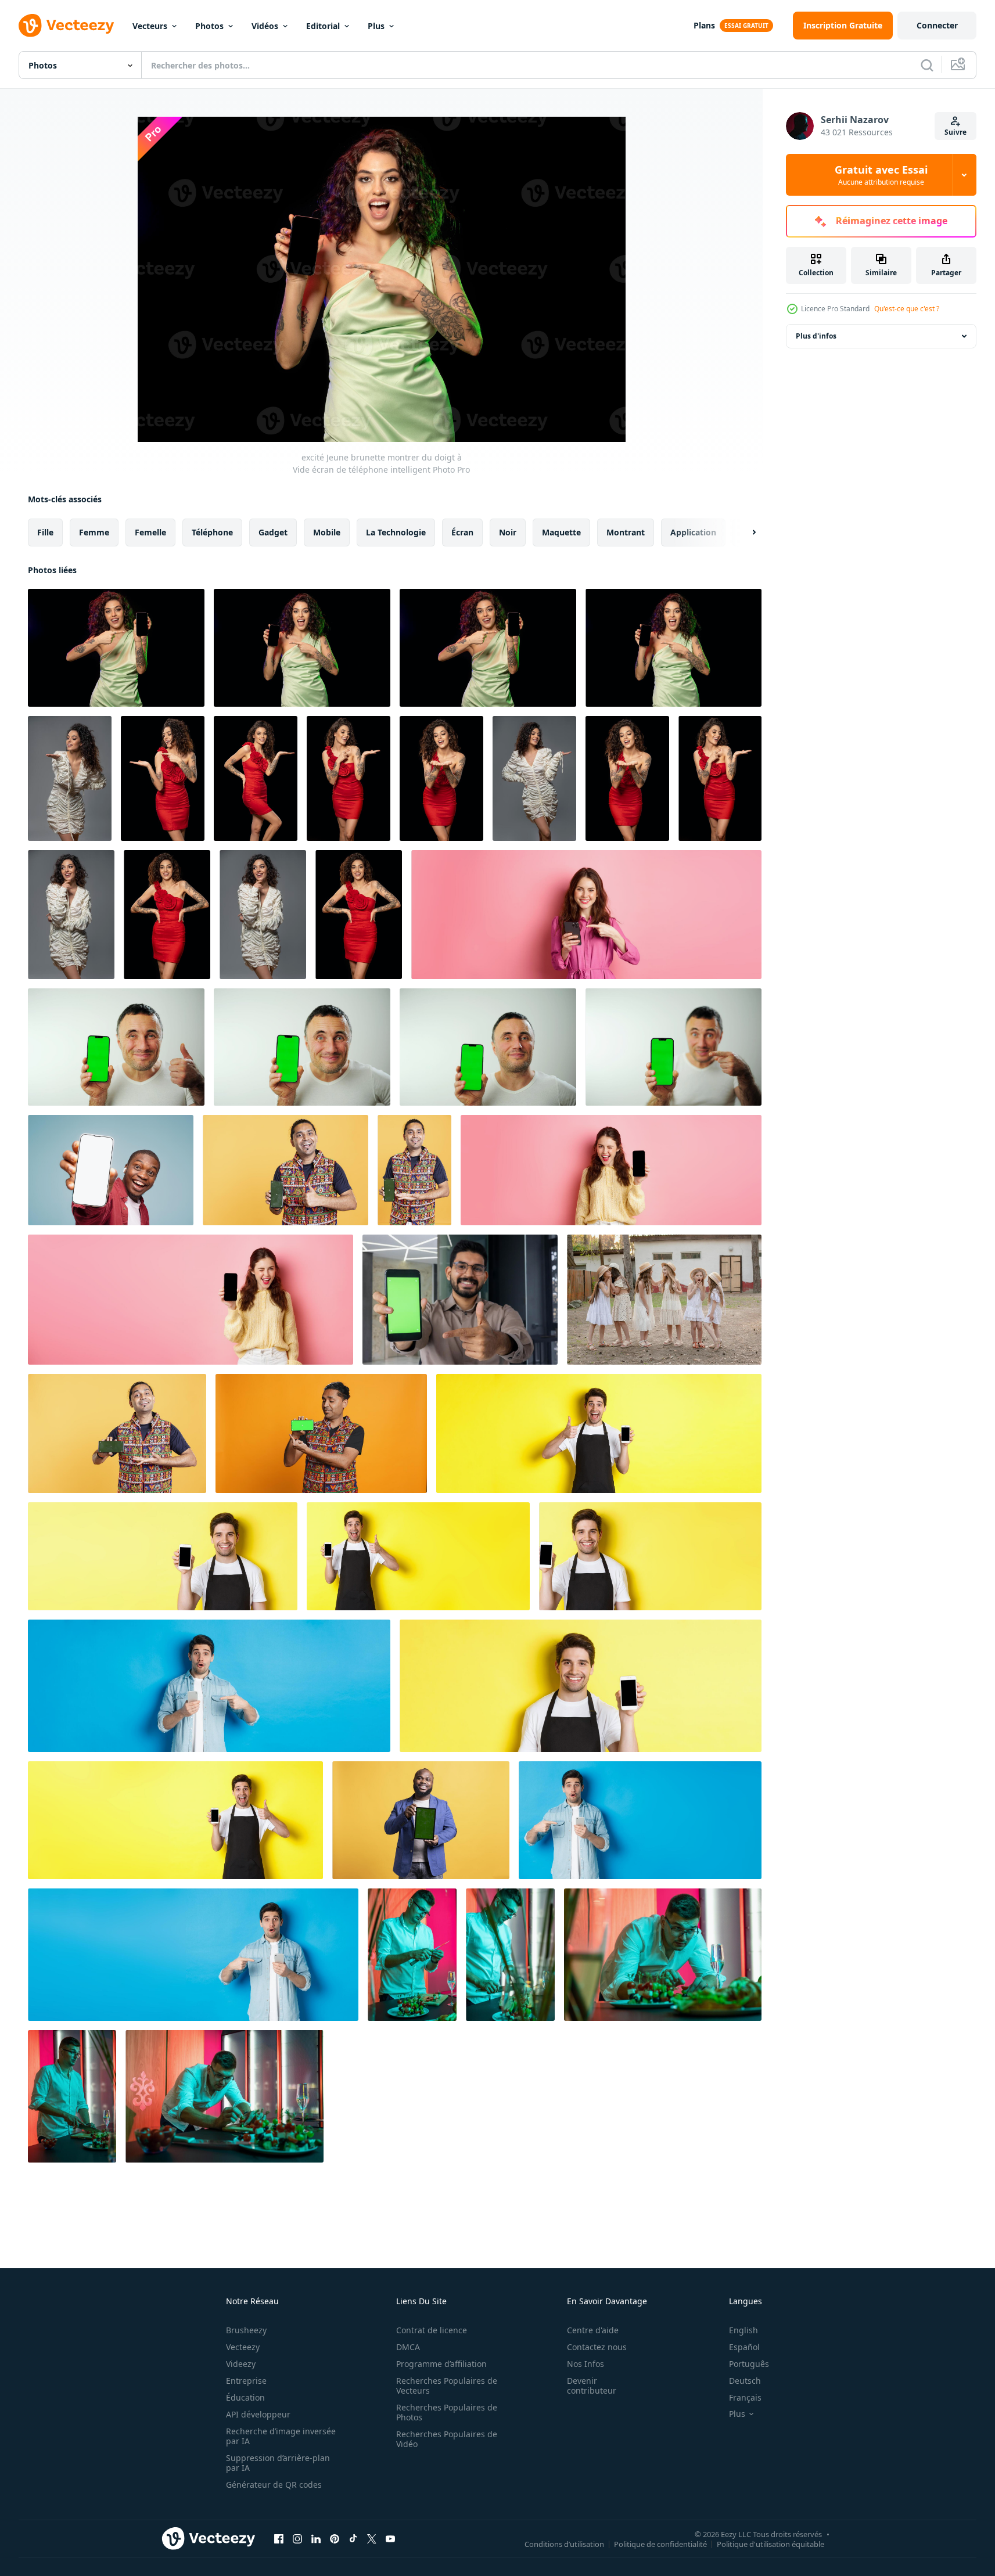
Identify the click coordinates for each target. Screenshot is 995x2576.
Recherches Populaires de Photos (447, 2412)
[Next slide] (744, 533)
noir (508, 532)
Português (749, 2364)
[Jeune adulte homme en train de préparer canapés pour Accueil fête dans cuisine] (72, 2096)
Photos (209, 26)
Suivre (956, 132)
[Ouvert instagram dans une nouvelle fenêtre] (297, 2538)
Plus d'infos (816, 336)
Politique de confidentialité (660, 2543)
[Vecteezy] (66, 26)
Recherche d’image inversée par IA (281, 2436)
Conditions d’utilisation (564, 2543)
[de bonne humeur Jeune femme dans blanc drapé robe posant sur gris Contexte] (71, 915)
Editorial (323, 26)
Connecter (937, 25)
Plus (376, 26)
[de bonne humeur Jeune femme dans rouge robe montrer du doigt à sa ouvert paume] (349, 778)
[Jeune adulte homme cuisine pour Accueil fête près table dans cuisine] (510, 1955)
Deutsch (745, 2381)
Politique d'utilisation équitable (771, 2543)
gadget (273, 532)
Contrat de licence (432, 2330)
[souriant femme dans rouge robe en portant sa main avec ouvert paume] (256, 778)
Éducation (245, 2397)
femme (94, 532)
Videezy (241, 2364)
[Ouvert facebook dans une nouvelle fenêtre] (279, 2538)
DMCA (408, 2347)
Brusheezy (246, 2330)
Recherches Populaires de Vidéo (447, 2439)
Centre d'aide (593, 2330)
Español (744, 2347)
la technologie (396, 532)
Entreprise (246, 2381)
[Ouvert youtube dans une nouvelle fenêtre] (390, 2538)
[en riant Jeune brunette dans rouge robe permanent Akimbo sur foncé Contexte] (167, 915)
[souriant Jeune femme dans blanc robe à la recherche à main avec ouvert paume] (534, 778)
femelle (150, 532)
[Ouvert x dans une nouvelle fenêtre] (372, 2538)
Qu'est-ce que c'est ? (907, 309)
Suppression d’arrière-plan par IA (278, 2463)
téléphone (212, 532)
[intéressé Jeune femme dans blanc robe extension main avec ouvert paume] (70, 778)
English (743, 2330)
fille (45, 532)
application (693, 532)
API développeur (258, 2414)
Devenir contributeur (592, 2386)
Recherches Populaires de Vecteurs (447, 2386)
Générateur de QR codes (274, 2485)
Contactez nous (597, 2347)
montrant (626, 532)
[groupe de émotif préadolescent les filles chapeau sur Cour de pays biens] (664, 1300)
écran (462, 532)
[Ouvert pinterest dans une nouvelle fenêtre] (335, 2538)
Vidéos (265, 26)
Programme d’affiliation (441, 2364)
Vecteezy (243, 2347)
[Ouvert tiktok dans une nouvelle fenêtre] (353, 2538)
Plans (704, 25)
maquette (561, 532)
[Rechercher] (927, 65)
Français (745, 2397)
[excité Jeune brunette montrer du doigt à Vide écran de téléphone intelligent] (302, 648)
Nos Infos (585, 2364)
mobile (327, 532)
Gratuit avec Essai (881, 175)
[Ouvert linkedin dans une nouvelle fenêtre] (316, 2538)
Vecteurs (150, 26)
